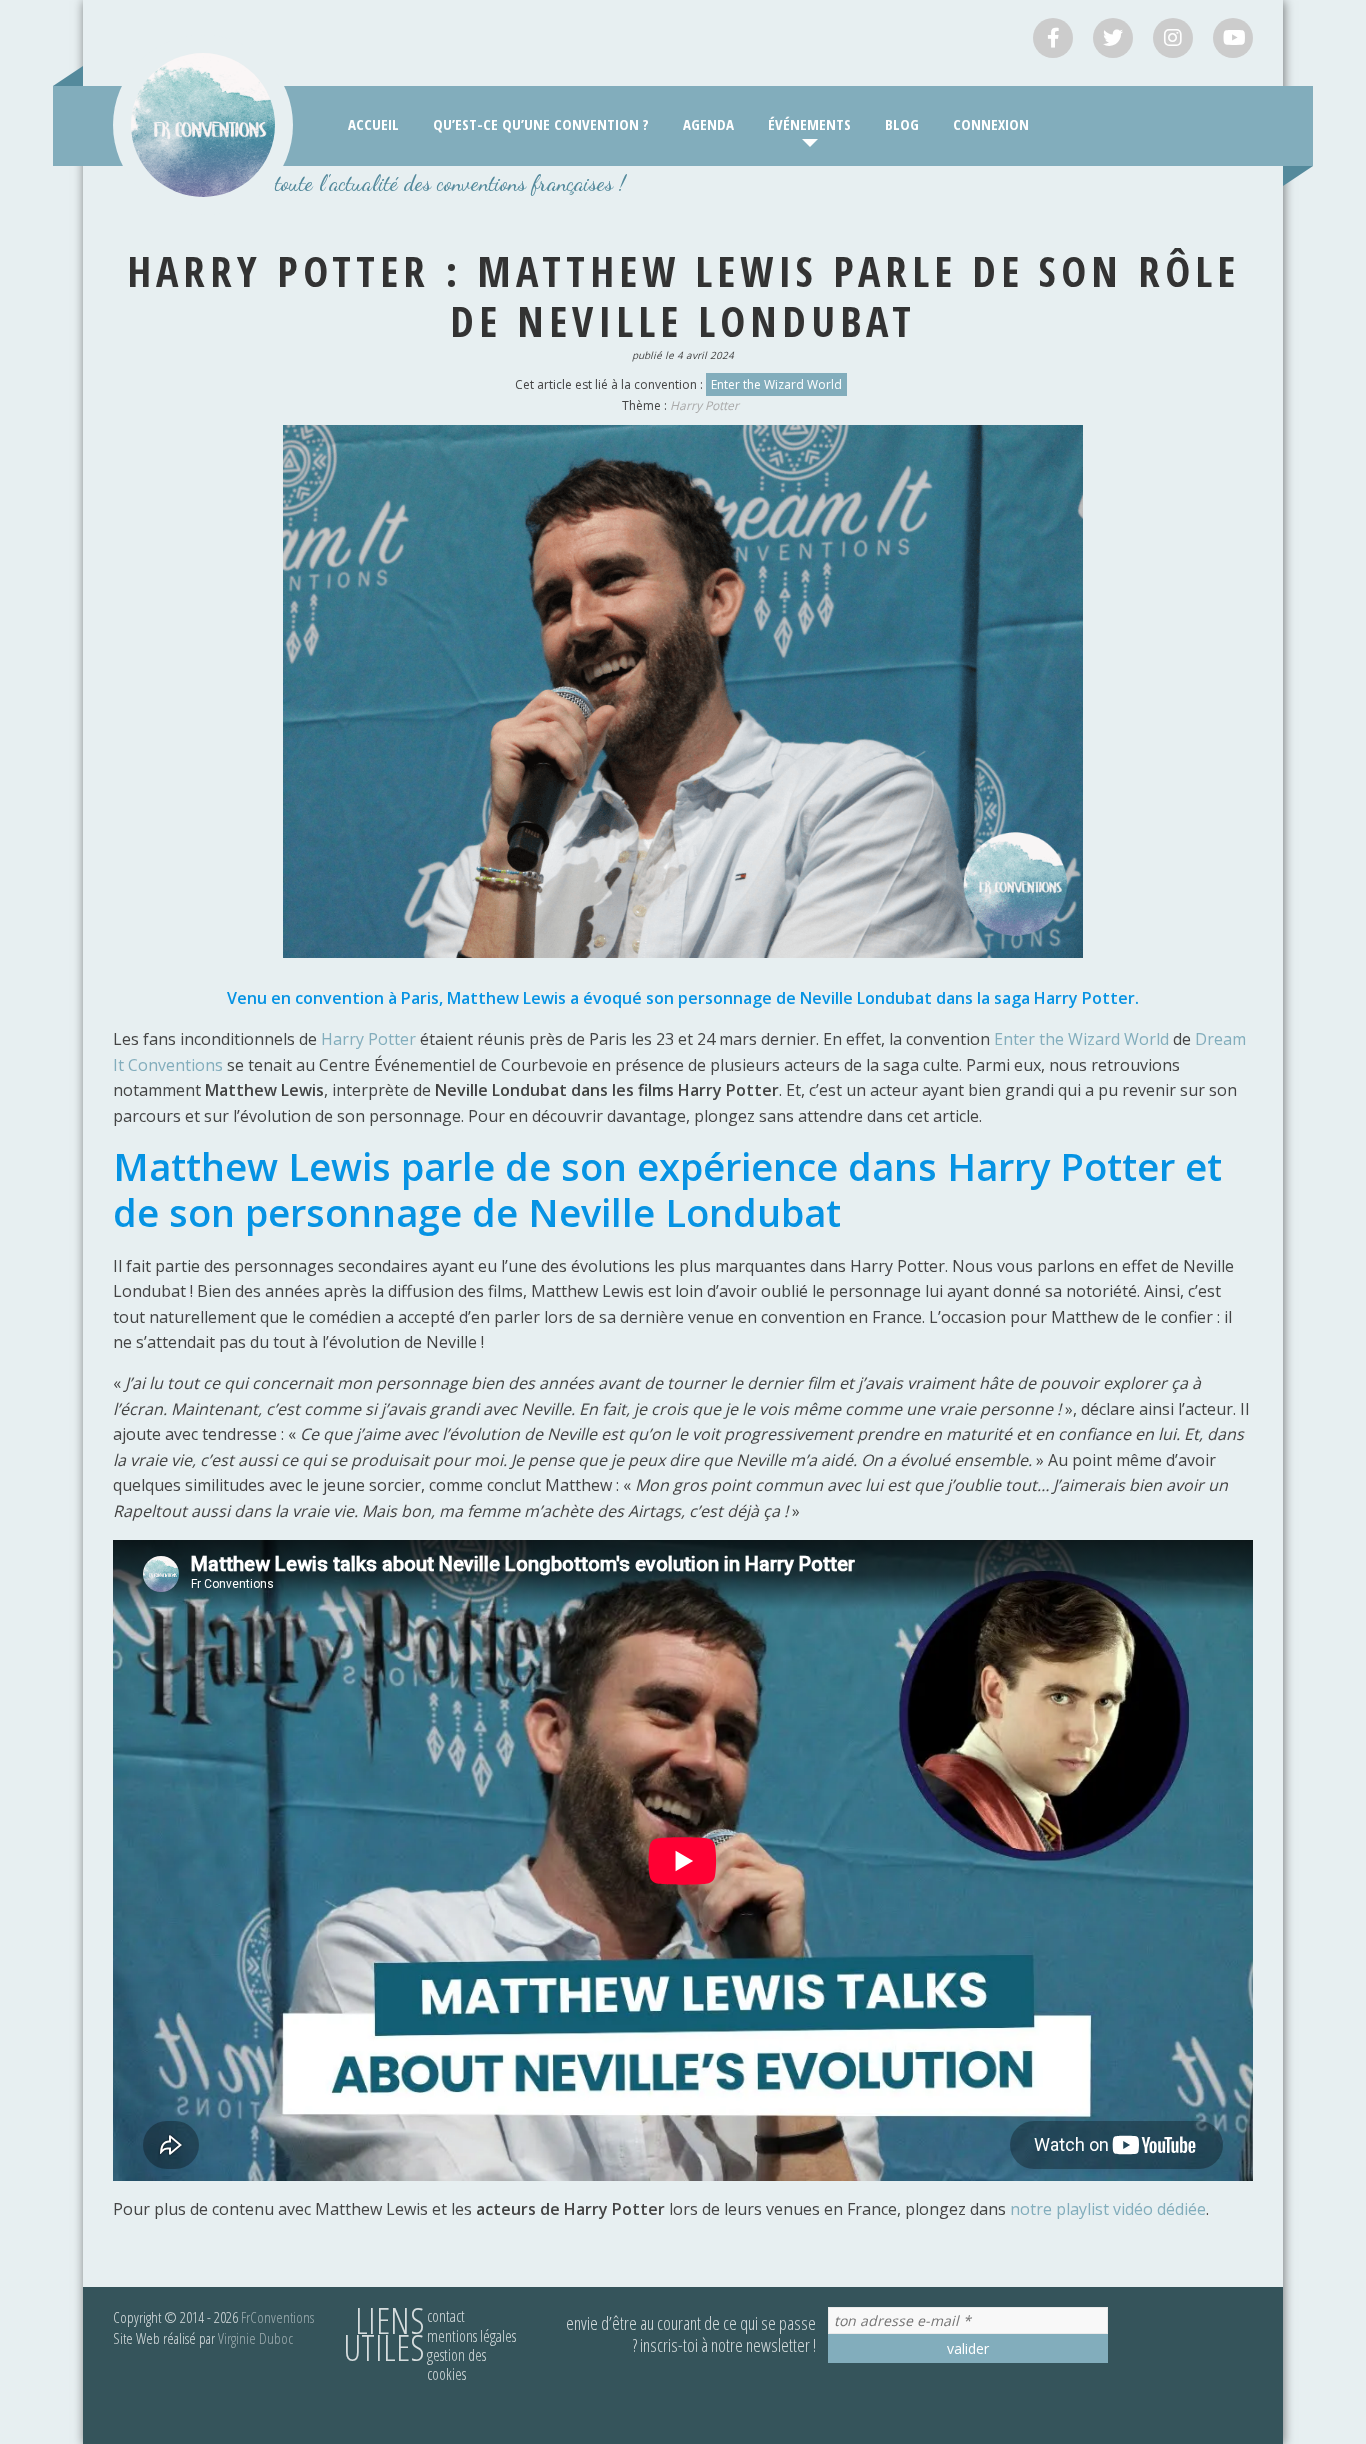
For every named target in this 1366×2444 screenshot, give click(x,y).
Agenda (708, 124)
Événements (809, 124)
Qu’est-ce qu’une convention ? (541, 124)
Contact (446, 2316)
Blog (902, 124)
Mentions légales (471, 2336)
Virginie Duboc (255, 2338)
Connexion (991, 124)
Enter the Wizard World (776, 384)
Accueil (373, 124)
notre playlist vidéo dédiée (1108, 2209)
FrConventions (277, 2317)
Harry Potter (704, 405)
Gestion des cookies (456, 2364)
